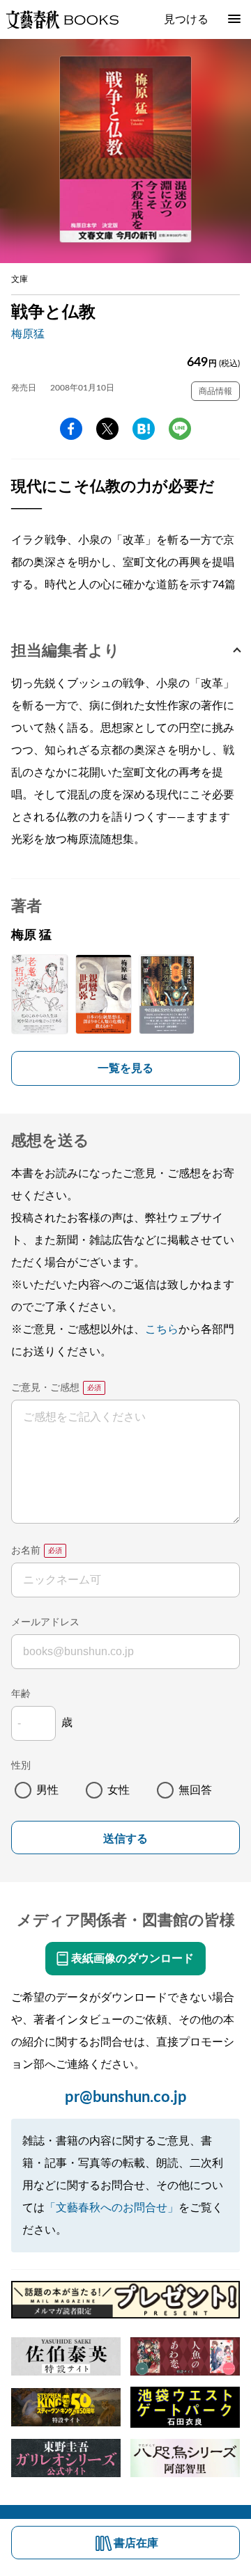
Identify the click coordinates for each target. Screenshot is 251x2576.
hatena (144, 429)
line (180, 429)
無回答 (195, 1790)
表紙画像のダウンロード (132, 1959)
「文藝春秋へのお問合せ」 (112, 2208)
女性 (119, 1790)
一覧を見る (125, 1068)
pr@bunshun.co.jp (126, 2097)
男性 (47, 1790)
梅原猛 (28, 334)
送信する (125, 1839)
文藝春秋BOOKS (62, 19)
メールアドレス (45, 1622)
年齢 (21, 1694)
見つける (186, 19)
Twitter (107, 429)
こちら (162, 1329)
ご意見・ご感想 (45, 1388)
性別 (21, 1766)
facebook (71, 429)
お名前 (26, 1551)
